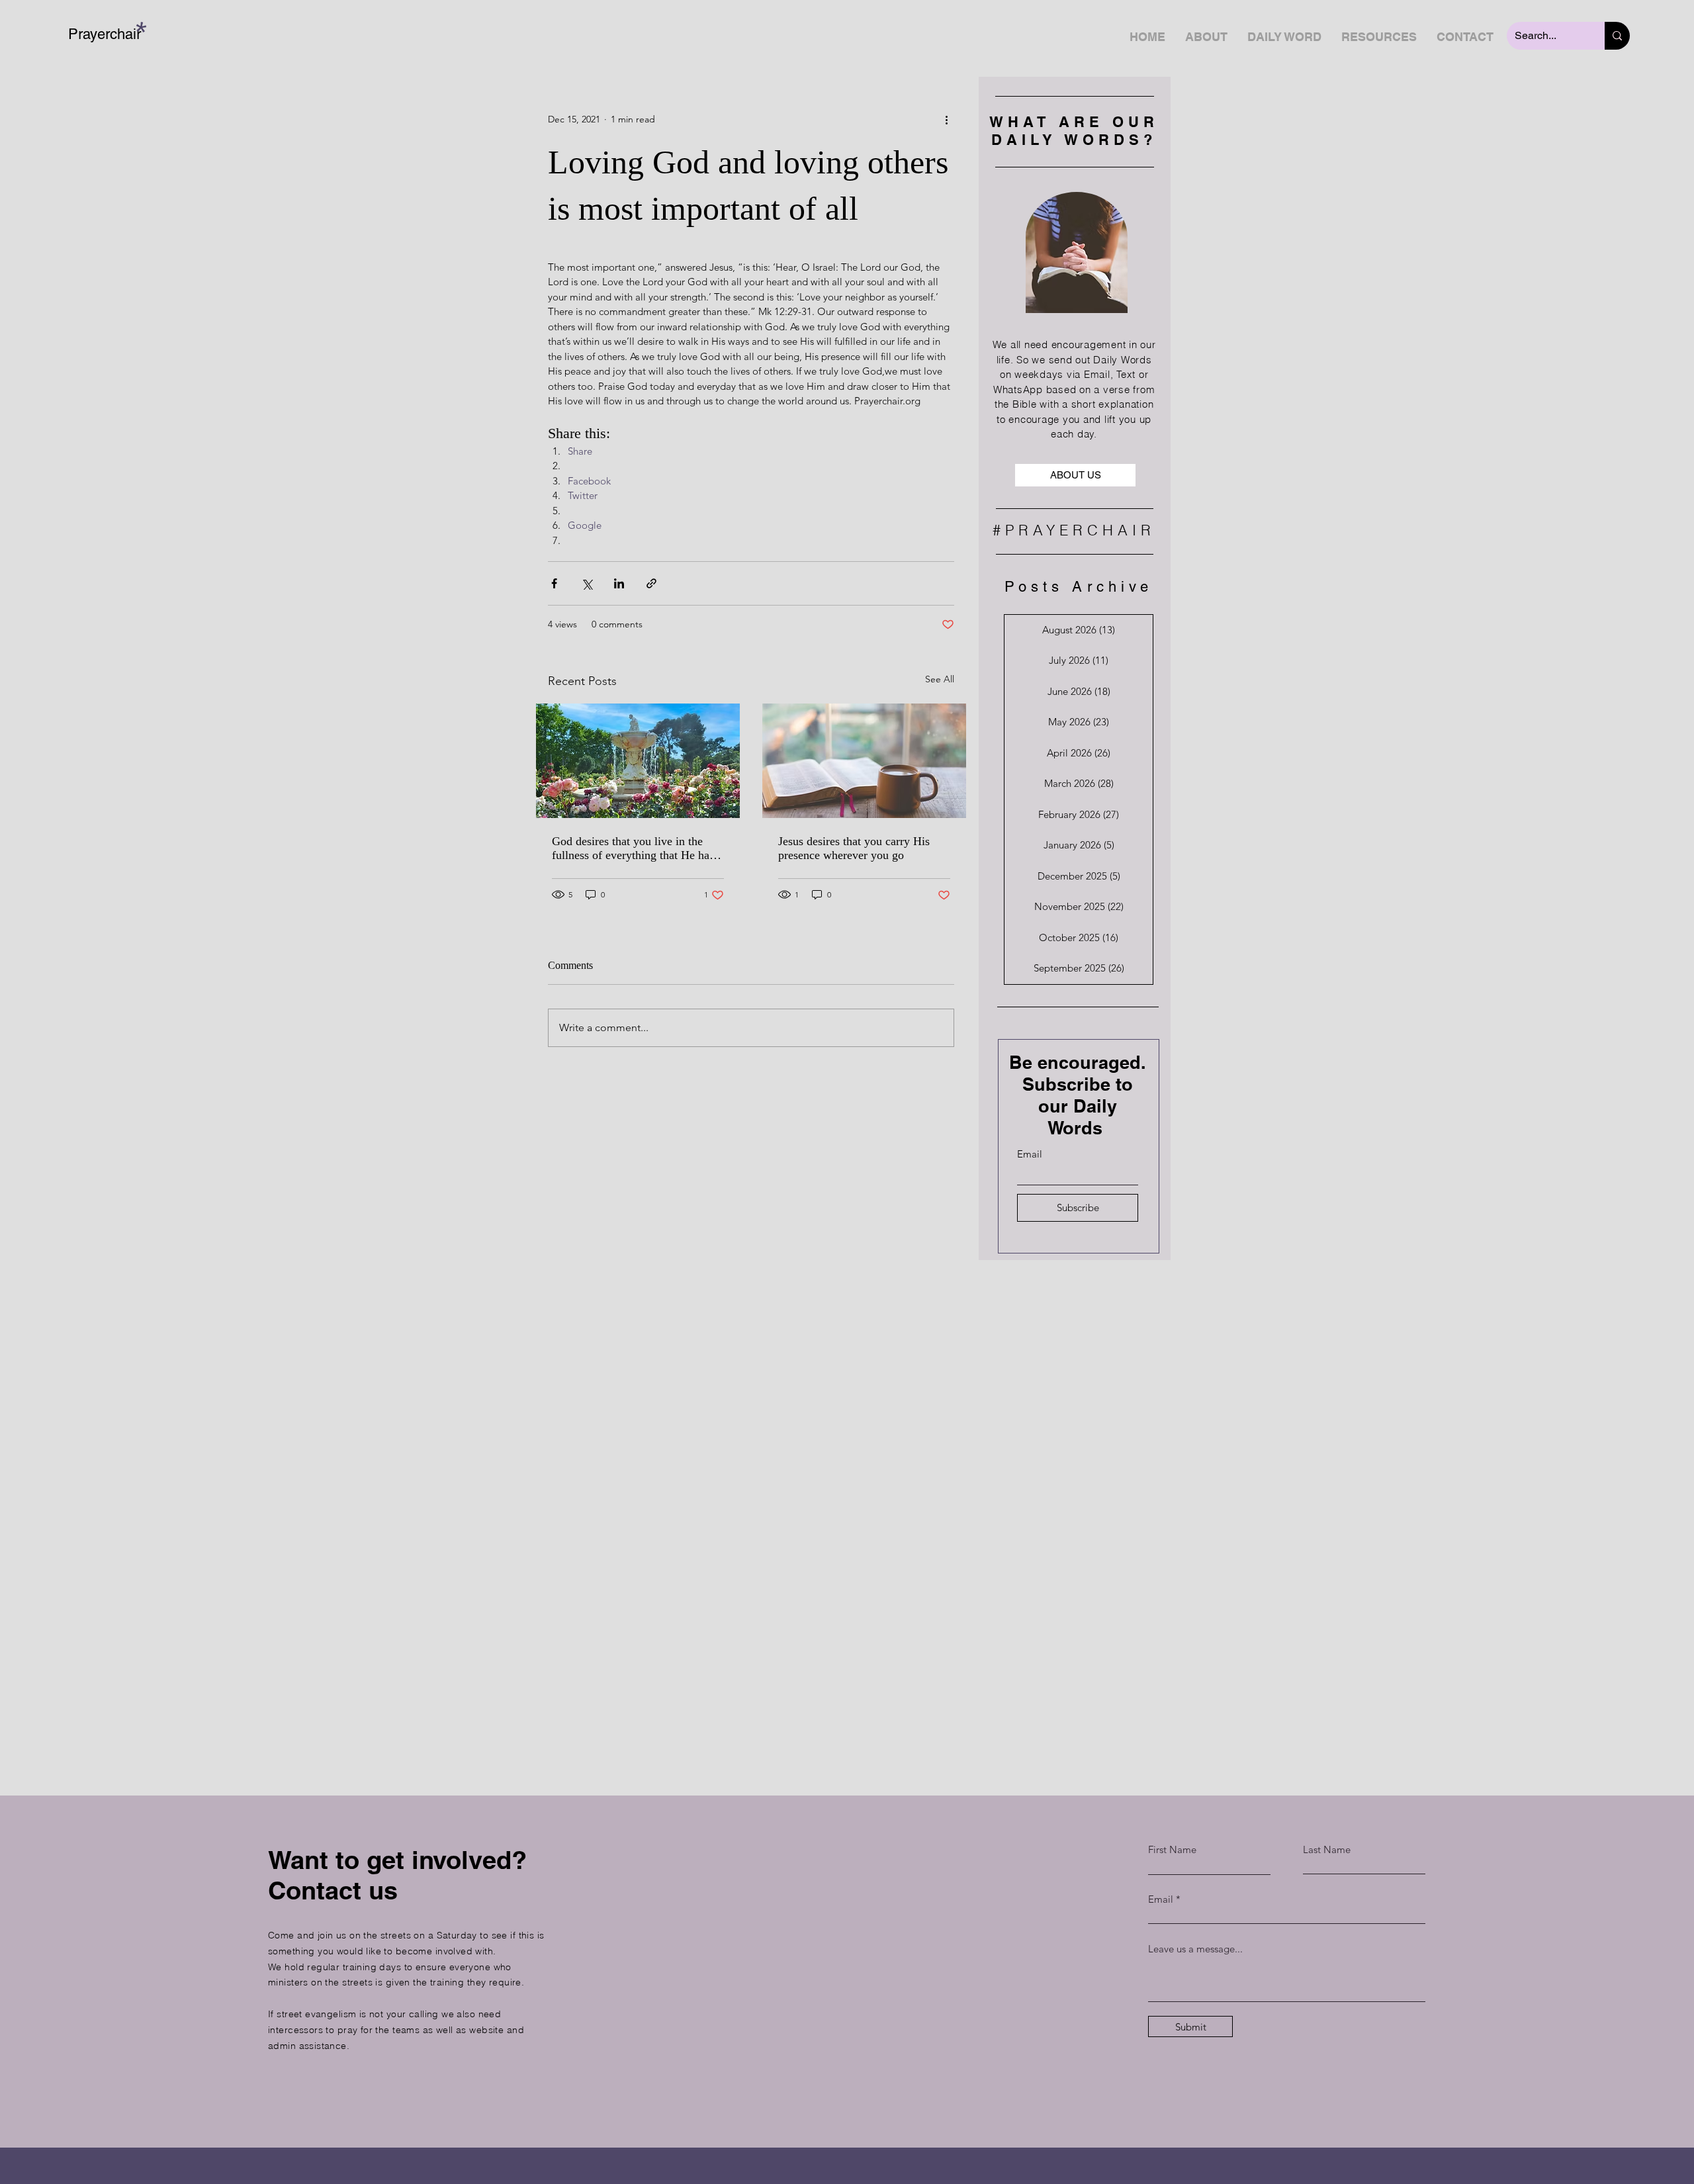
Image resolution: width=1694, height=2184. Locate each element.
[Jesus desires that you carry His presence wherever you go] (864, 761)
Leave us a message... (1195, 1949)
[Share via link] (651, 583)
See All (940, 679)
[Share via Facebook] (554, 583)
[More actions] (946, 119)
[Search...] (1617, 36)
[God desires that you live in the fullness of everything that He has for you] (638, 761)
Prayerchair (105, 34)
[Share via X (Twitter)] (587, 583)
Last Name (1327, 1849)
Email (1030, 1154)
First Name (1172, 1849)
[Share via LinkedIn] (619, 583)
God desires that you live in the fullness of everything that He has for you (633, 848)
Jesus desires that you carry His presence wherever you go (854, 848)
